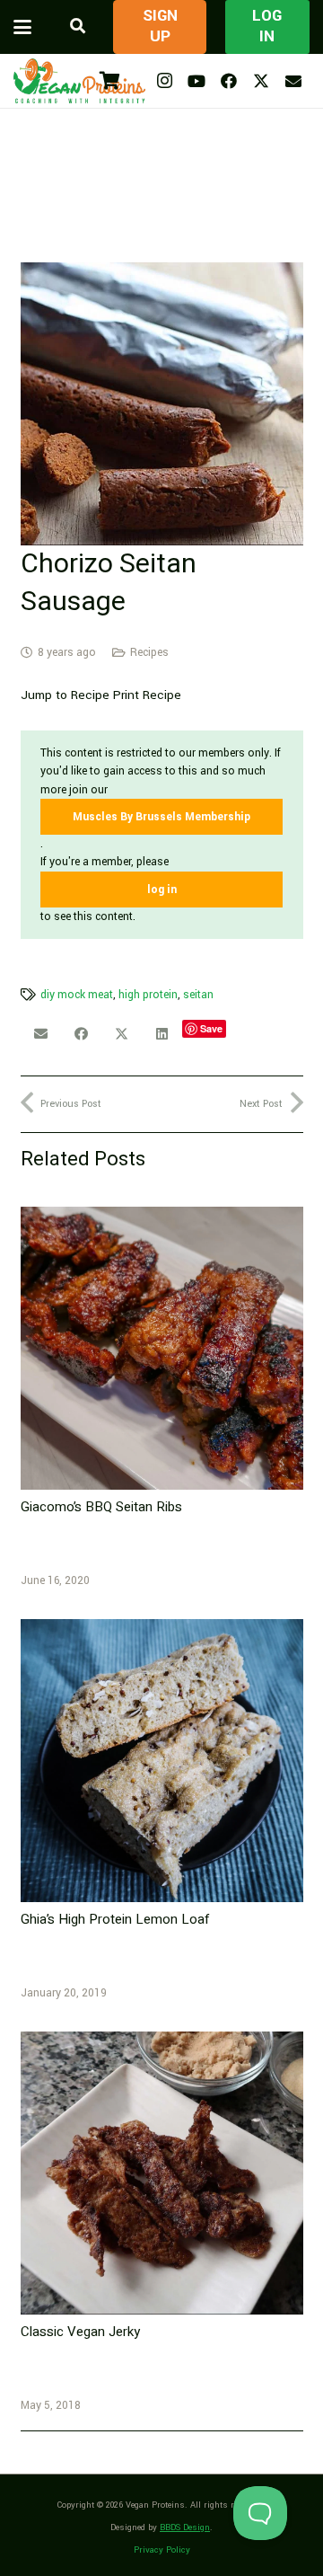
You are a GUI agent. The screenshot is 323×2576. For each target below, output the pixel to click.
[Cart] (109, 81)
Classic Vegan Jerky (80, 2332)
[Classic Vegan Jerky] (162, 2173)
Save (211, 1028)
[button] (22, 27)
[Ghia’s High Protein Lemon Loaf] (162, 1761)
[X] (261, 81)
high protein (148, 995)
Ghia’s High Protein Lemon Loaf (115, 1919)
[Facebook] (229, 81)
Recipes (149, 652)
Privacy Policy (162, 2550)
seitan (198, 995)
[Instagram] (164, 81)
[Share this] (81, 1034)
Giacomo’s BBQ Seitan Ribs (101, 1507)
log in (162, 890)
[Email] (293, 81)
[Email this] (41, 1034)
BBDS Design (185, 2527)
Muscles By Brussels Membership (161, 817)
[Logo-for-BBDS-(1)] (79, 81)
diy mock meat (77, 995)
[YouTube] (196, 81)
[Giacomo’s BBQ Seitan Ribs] (162, 1348)
